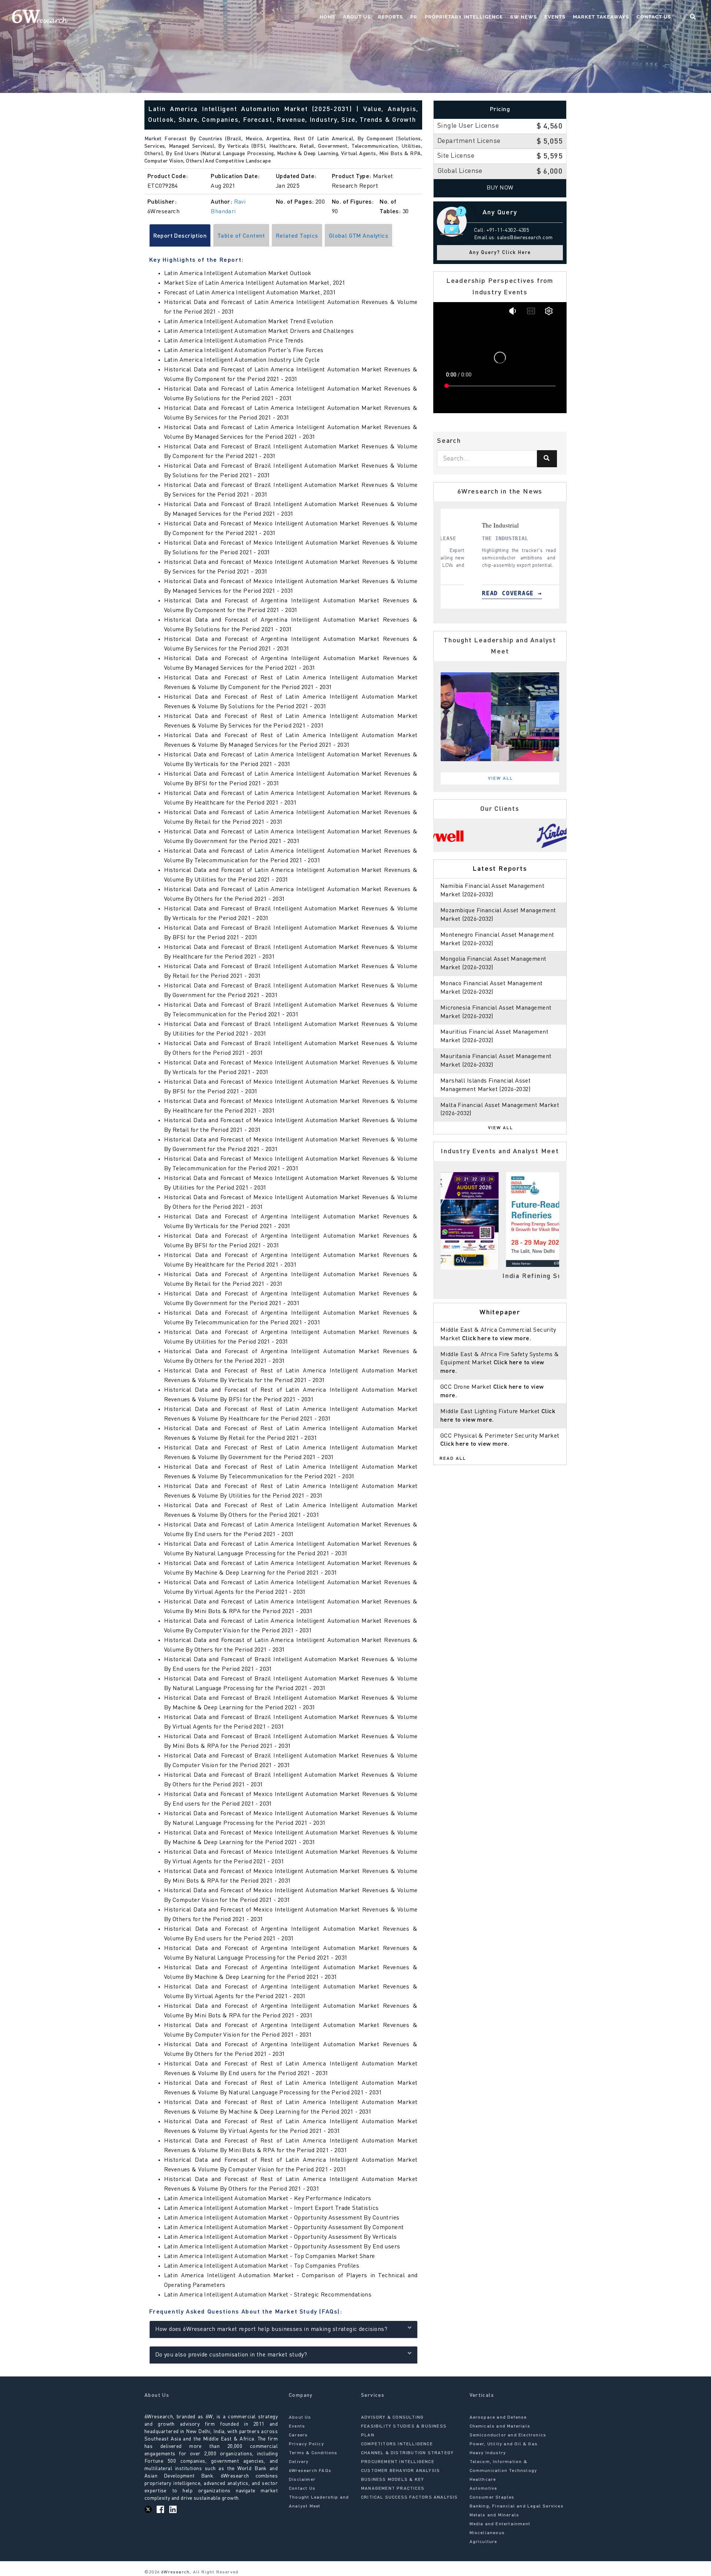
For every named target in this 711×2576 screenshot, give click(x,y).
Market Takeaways (601, 17)
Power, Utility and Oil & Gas (504, 2444)
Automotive (483, 2489)
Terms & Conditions (313, 2453)
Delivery (299, 2462)
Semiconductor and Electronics (508, 2435)
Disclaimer (302, 2480)
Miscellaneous (487, 2533)
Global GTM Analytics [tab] (358, 236)
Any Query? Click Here (500, 253)
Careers (298, 2435)
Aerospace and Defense (498, 2418)
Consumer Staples (492, 2498)
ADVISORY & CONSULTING (392, 2418)
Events (555, 17)
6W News (524, 17)
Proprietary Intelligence (464, 17)
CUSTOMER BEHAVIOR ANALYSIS (400, 2471)
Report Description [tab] (180, 236)
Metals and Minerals (495, 2515)
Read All (453, 1459)
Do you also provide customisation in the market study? (231, 2355)
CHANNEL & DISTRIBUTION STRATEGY (407, 2453)
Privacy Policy (306, 2444)
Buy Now (500, 188)
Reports (390, 17)
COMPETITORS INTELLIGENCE (397, 2444)
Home (328, 17)
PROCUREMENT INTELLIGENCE (398, 2462)
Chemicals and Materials (500, 2426)
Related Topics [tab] (297, 236)
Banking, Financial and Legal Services (517, 2506)
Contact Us (654, 17)
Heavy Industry (488, 2453)
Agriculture (483, 2542)
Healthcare (483, 2480)
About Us (357, 17)
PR (414, 17)
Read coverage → (481, 593)
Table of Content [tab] (241, 236)
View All (501, 779)
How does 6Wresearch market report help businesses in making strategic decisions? (271, 2329)
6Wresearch (175, 2572)
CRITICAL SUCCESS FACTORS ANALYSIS (410, 2498)
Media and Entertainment (500, 2524)
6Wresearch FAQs (310, 2471)
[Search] (547, 459)
